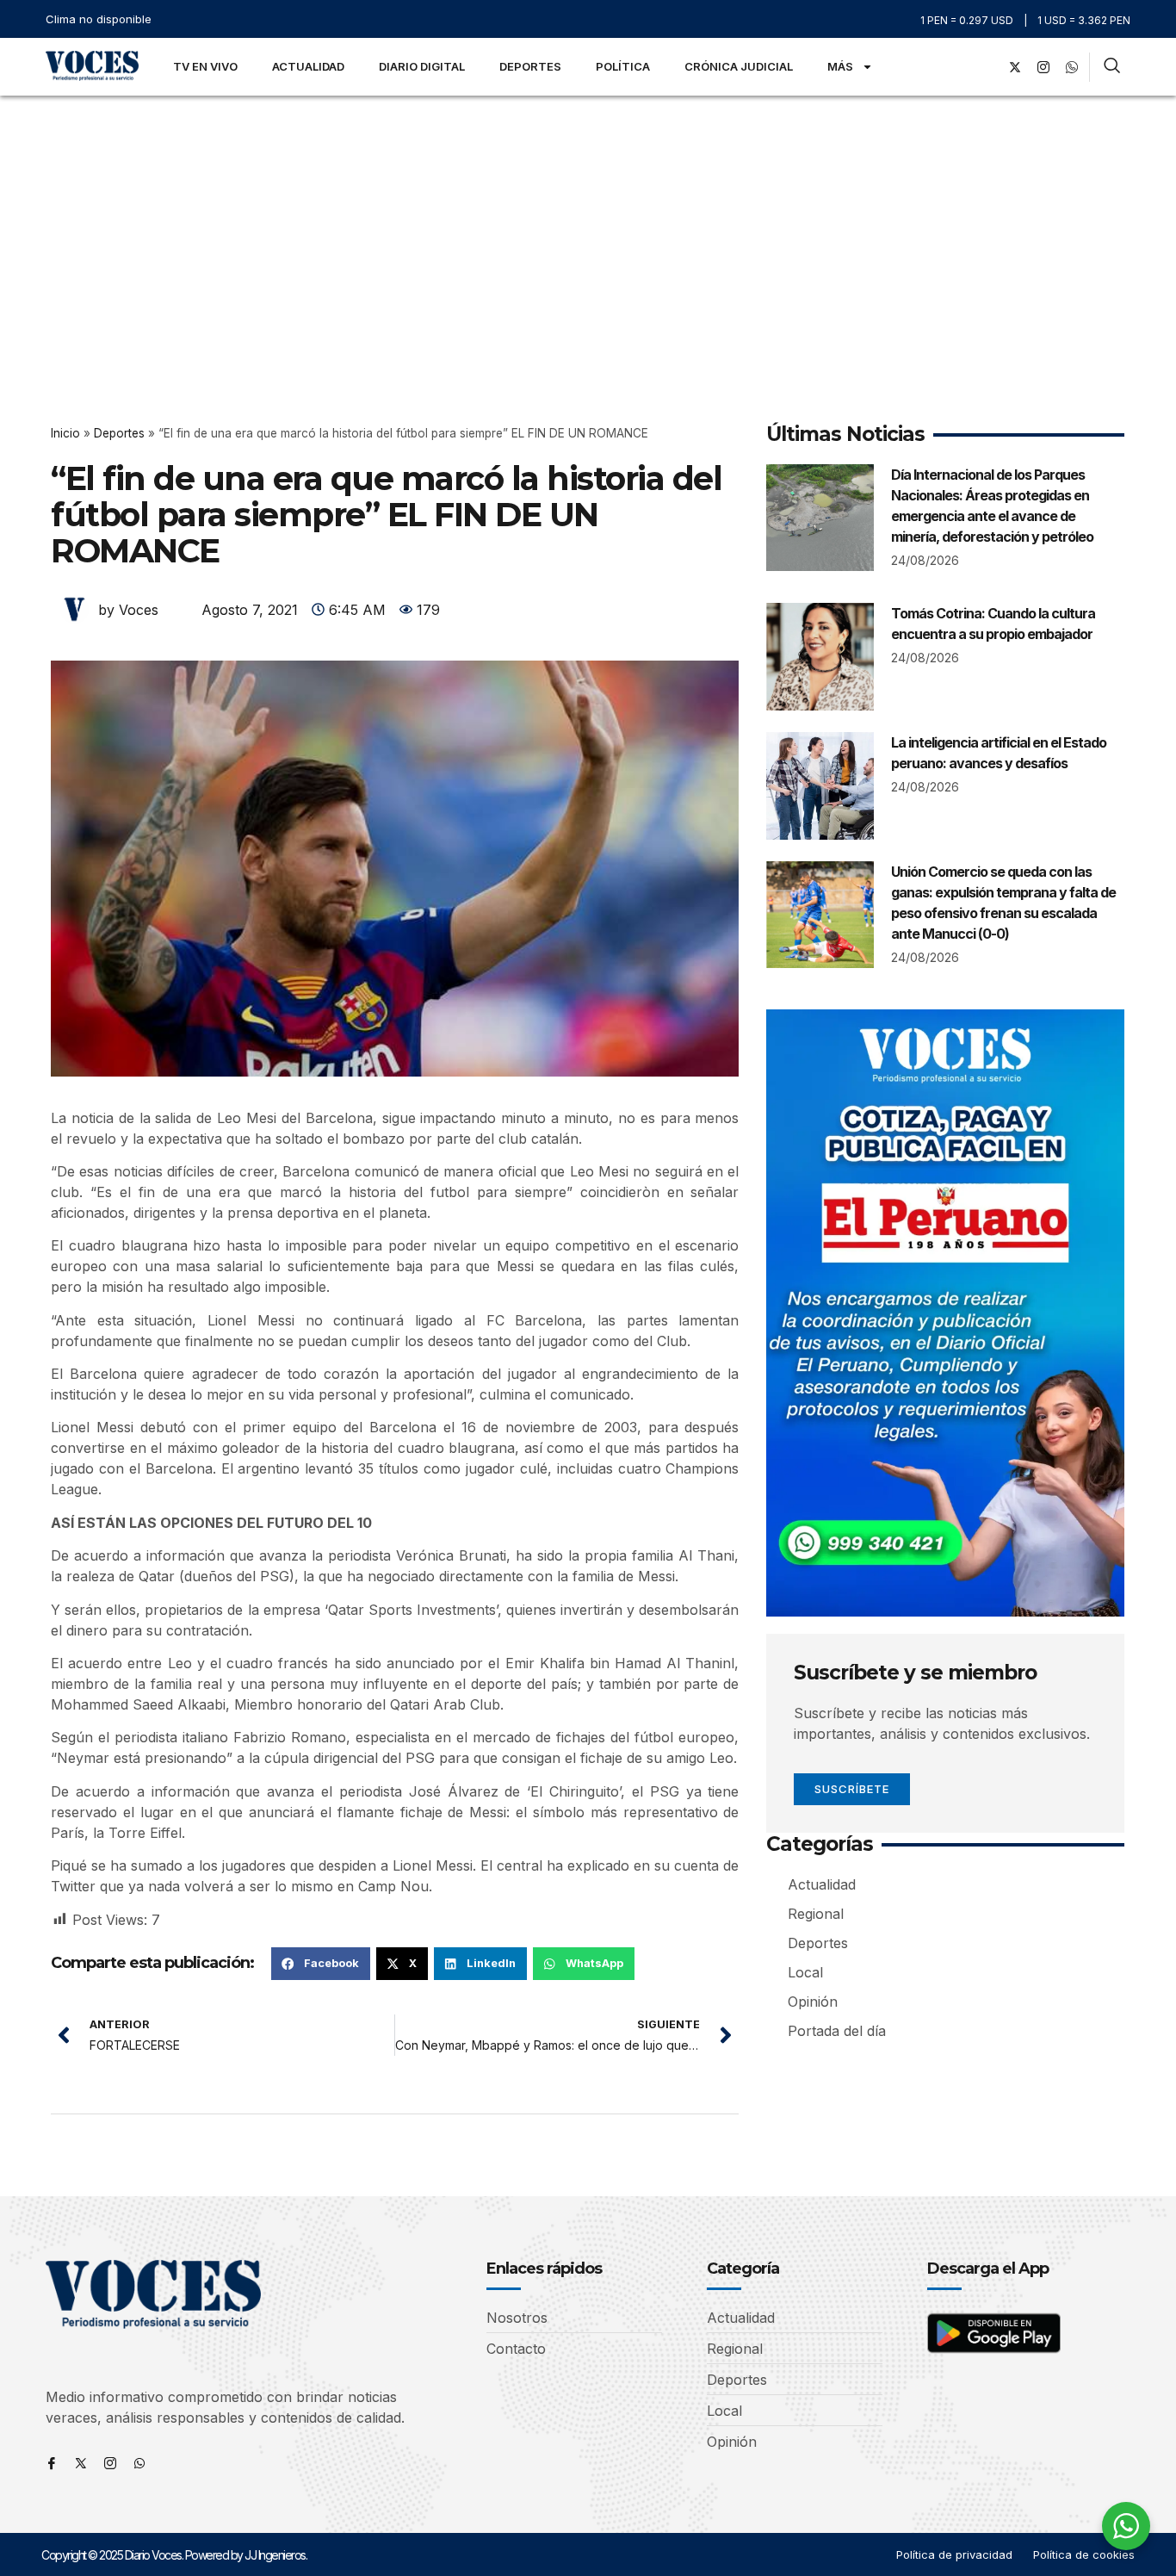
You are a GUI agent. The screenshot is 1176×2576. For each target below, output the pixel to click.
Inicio (65, 433)
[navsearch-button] (1112, 67)
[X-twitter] (1015, 67)
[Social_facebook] (987, 67)
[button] (321, 1964)
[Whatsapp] (139, 2463)
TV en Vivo (205, 66)
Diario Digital (422, 66)
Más (840, 66)
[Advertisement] (588, 225)
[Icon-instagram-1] (1043, 67)
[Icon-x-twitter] (81, 2463)
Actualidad (308, 66)
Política (623, 66)
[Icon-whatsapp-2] (1072, 67)
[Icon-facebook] (52, 2463)
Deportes (530, 66)
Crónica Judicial (739, 66)
